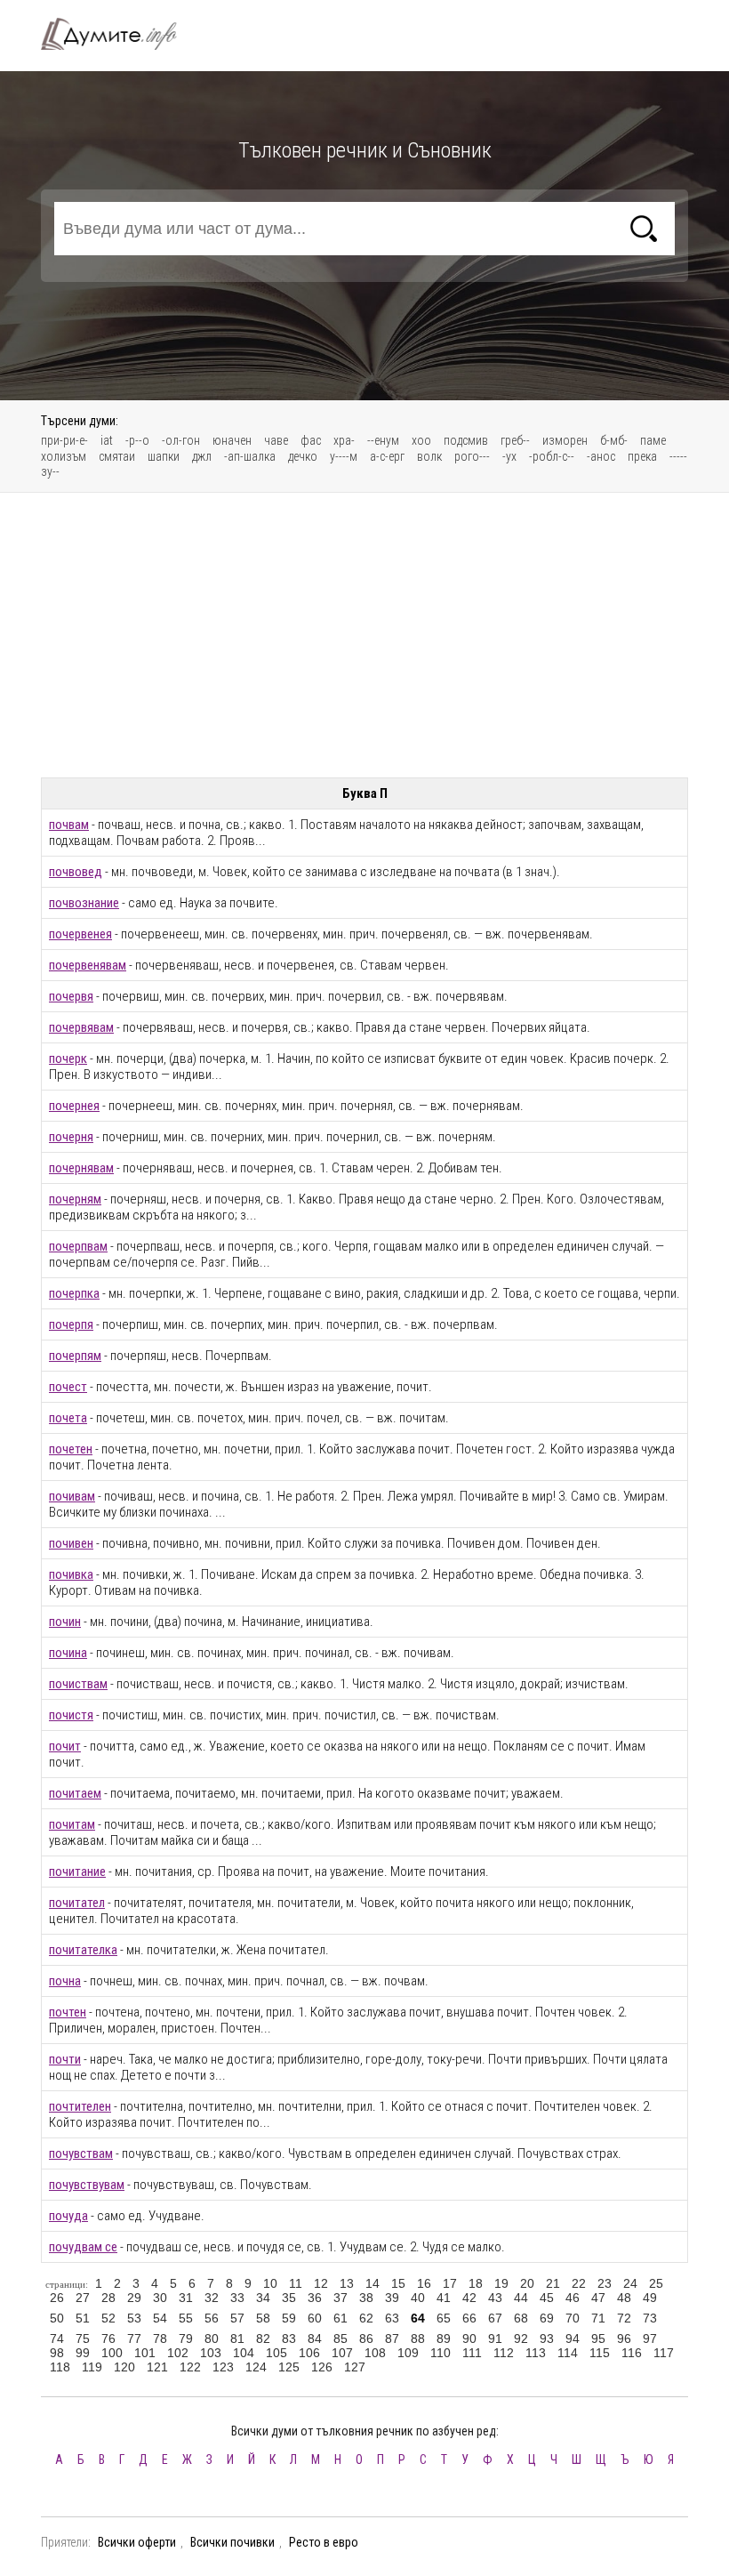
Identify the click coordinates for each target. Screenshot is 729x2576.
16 (424, 2283)
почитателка (83, 1950)
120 (124, 2367)
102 (178, 2353)
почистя (71, 1715)
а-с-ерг (387, 456)
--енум (383, 440)
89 (444, 2339)
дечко (303, 456)
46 (573, 2298)
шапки (164, 456)
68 (521, 2318)
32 (212, 2298)
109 (408, 2353)
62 (366, 2318)
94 (573, 2339)
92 (521, 2339)
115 (600, 2353)
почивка (71, 1574)
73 (650, 2318)
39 (392, 2298)
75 (83, 2339)
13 (347, 2283)
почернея (74, 1106)
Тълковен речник (119, 34)
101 (145, 2353)
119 (92, 2367)
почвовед (76, 872)
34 (263, 2298)
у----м (344, 456)
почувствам (81, 2153)
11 (296, 2283)
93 (547, 2339)
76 (108, 2339)
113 (536, 2353)
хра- (344, 440)
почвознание (84, 903)
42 (469, 2298)
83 (289, 2339)
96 (624, 2339)
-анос (601, 456)
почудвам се (83, 2247)
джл (202, 456)
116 (632, 2353)
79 (186, 2339)
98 (57, 2353)
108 (375, 2353)
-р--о (137, 440)
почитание (77, 1872)
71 (598, 2318)
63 (392, 2318)
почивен (71, 1543)
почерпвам (78, 1246)
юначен (232, 440)
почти (65, 2059)
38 (366, 2298)
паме (653, 440)
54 (160, 2318)
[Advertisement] (364, 635)
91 (495, 2339)
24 (630, 2283)
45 (547, 2298)
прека (642, 456)
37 (340, 2298)
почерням (75, 1199)
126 (322, 2367)
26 (57, 2298)
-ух (509, 456)
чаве (276, 440)
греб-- (515, 440)
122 (190, 2367)
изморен (565, 440)
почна (65, 1981)
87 (392, 2339)
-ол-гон (181, 440)
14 (373, 2283)
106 (309, 2353)
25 (656, 2283)
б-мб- (614, 440)
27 (83, 2298)
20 (527, 2283)
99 (83, 2353)
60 (315, 2318)
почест (68, 1387)
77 (134, 2339)
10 (270, 2283)
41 (444, 2298)
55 (186, 2318)
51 (83, 2318)
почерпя (71, 1324)
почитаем (75, 1793)
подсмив (466, 440)
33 (237, 2298)
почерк (68, 1059)
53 (134, 2318)
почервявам (81, 1027)
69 (547, 2318)
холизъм (64, 456)
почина (68, 1653)
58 (263, 2318)
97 (650, 2339)
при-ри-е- (64, 440)
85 (340, 2339)
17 (450, 2283)
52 (108, 2318)
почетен (71, 1449)
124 (256, 2367)
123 (223, 2367)
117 (664, 2353)
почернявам (81, 1168)
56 (212, 2318)
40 (418, 2298)
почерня (71, 1137)
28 (108, 2298)
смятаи (117, 456)
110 (441, 2353)
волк (429, 456)
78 (160, 2339)
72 (624, 2318)
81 (237, 2339)
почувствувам (87, 2185)
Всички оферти (137, 2542)
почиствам (78, 1684)
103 (211, 2353)
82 (263, 2339)
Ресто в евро (324, 2542)
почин (65, 1622)
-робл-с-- (552, 456)
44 (521, 2298)
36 (315, 2298)
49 (650, 2298)
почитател (77, 1903)
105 (276, 2353)
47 (598, 2298)
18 (476, 2283)
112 (504, 2353)
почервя (71, 996)
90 (469, 2339)
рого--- (472, 456)
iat (107, 440)
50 (57, 2318)
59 (289, 2318)
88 (418, 2339)
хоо (421, 440)
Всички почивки (232, 2542)
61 (340, 2318)
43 (495, 2298)
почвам (69, 825)
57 (237, 2318)
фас (311, 440)
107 (342, 2353)
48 (624, 2298)
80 (212, 2339)
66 (469, 2318)
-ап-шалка (250, 456)
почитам (72, 1824)
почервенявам (88, 965)
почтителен (80, 2106)
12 (321, 2283)
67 (495, 2318)
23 (605, 2283)
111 (472, 2353)
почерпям (75, 1356)
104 (244, 2353)
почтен (68, 2012)
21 (553, 2283)
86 (366, 2339)
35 (289, 2298)
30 (160, 2298)
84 (315, 2339)
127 (355, 2367)
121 (157, 2367)
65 (444, 2318)
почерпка (74, 1293)
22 (579, 2283)
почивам (72, 1496)
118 (60, 2367)
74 (57, 2339)
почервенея (80, 934)
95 (598, 2339)
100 (112, 2353)
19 (501, 2283)
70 (573, 2318)
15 (398, 2283)
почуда (68, 2216)
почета (68, 1418)
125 (289, 2367)
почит (65, 1746)
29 (134, 2298)
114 (568, 2353)
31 (186, 2298)
